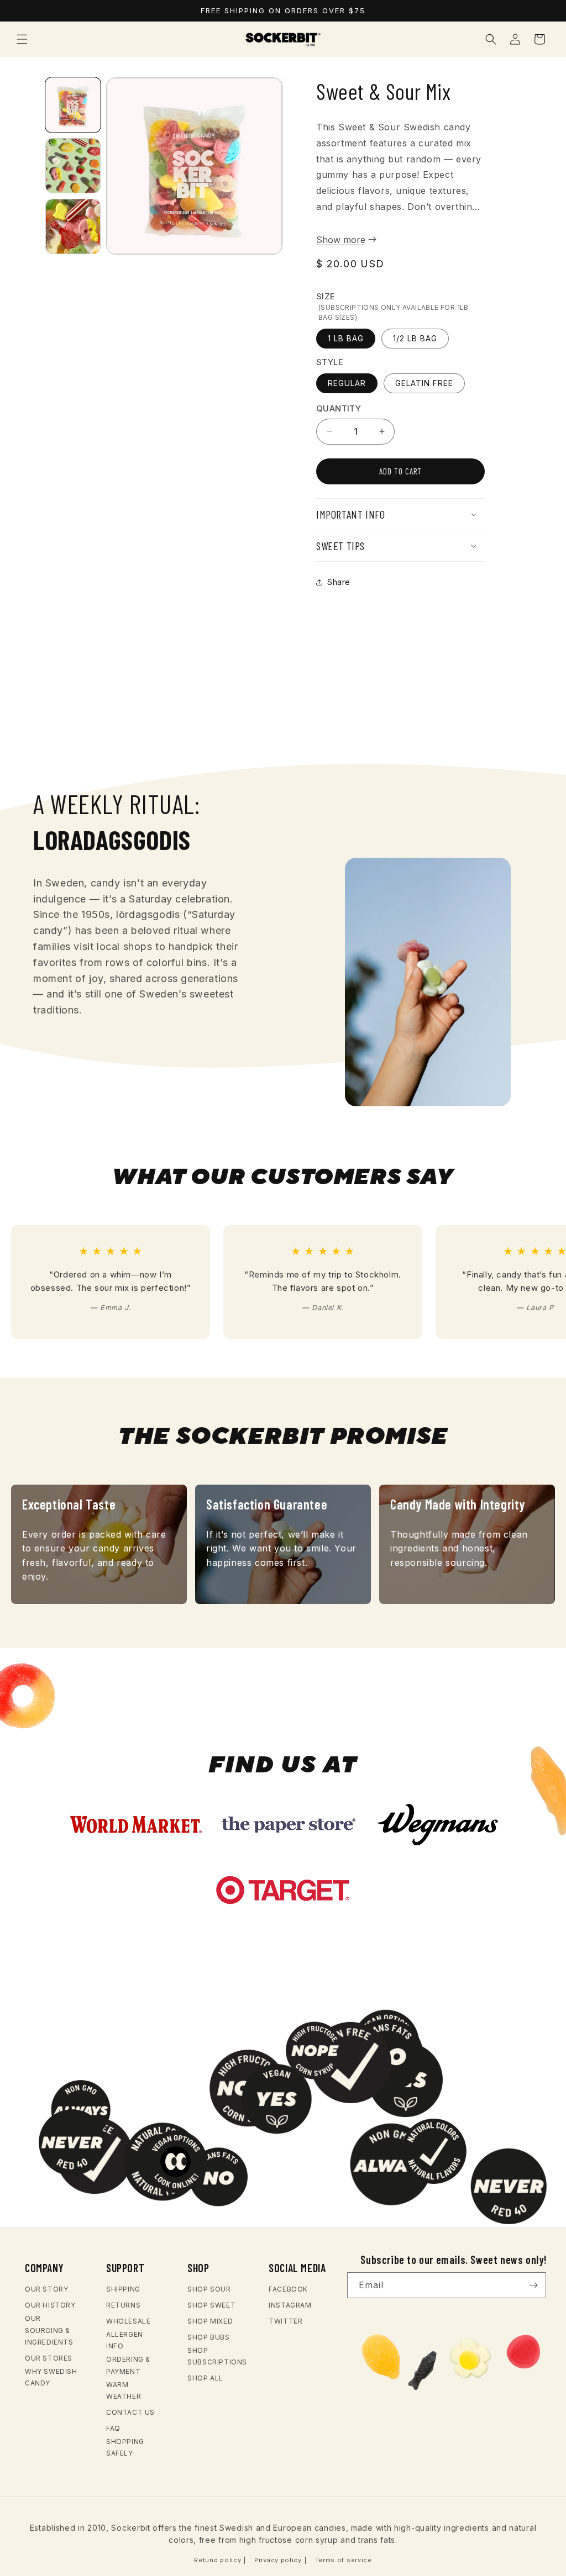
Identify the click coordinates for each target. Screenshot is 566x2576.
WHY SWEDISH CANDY (51, 2377)
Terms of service (344, 2560)
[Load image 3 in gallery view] (73, 226)
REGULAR (347, 383)
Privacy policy (278, 2560)
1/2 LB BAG (415, 338)
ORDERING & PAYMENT (128, 2365)
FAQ (113, 2428)
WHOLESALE (128, 2321)
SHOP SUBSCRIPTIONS (217, 2356)
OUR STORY (46, 2289)
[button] (22, 39)
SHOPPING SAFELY (125, 2448)
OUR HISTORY (50, 2305)
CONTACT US (130, 2412)
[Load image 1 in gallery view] (73, 105)
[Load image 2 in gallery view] (73, 166)
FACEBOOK (288, 2289)
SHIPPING (123, 2289)
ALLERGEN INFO (125, 2340)
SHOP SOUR (209, 2289)
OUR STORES (49, 2358)
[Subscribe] (533, 2285)
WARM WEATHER (124, 2391)
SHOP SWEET (211, 2305)
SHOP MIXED (210, 2321)
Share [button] (339, 582)
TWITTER (285, 2321)
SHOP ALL (205, 2378)
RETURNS (123, 2305)
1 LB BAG (346, 338)
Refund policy (218, 2560)
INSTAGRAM (290, 2305)
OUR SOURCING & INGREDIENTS (49, 2330)
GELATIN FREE (424, 383)
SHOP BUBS (208, 2337)
